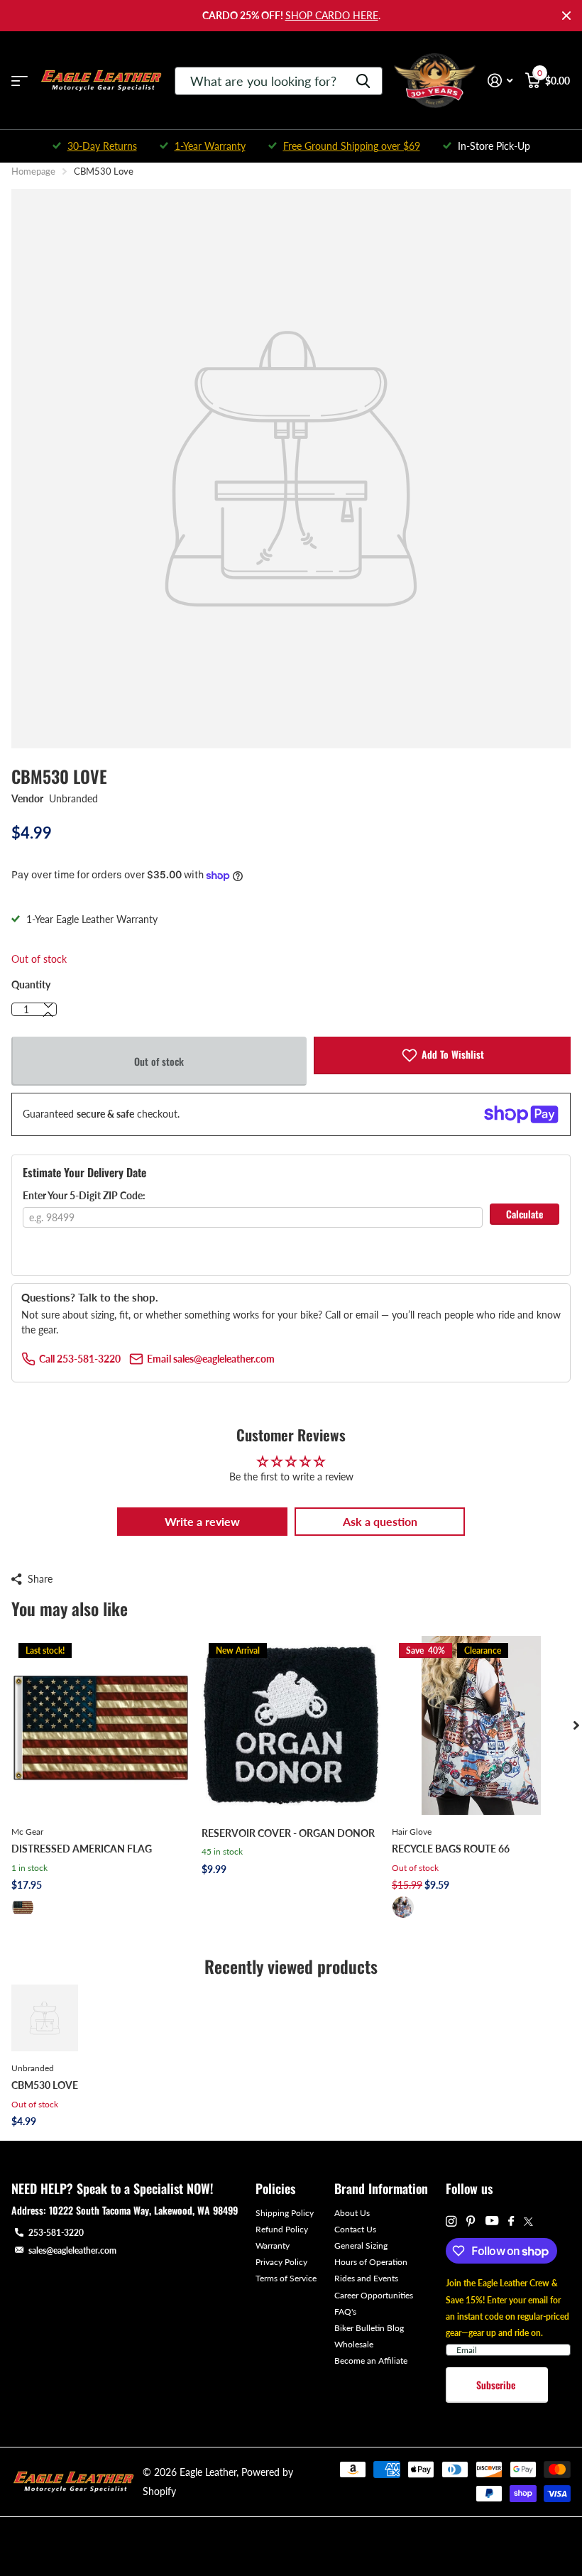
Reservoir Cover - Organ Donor (288, 1833)
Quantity (31, 984)
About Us (352, 2213)
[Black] (403, 1907)
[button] (48, 1015)
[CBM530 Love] (45, 2018)
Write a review (202, 1521)
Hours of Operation (371, 2262)
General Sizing (361, 2245)
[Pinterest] (471, 2221)
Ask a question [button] (380, 1521)
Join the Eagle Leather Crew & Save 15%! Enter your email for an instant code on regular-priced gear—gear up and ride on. (507, 2308)
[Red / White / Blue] (23, 1907)
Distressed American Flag (82, 1849)
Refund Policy (282, 2229)
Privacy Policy (281, 2262)
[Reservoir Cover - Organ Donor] (291, 1725)
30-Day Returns (102, 146)
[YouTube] (492, 2221)
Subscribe (497, 2385)
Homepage (33, 171)
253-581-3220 (56, 2233)
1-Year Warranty (210, 146)
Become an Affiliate (371, 2361)
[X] (528, 2222)
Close (566, 16)
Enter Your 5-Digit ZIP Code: (84, 1195)
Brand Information (381, 2188)
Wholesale (354, 2344)
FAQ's (345, 2312)
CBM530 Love (45, 2085)
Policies (275, 2188)
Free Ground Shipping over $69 (352, 146)
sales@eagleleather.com (72, 2250)
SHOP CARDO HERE (332, 15)
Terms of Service (286, 2278)
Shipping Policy (285, 2213)
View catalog (20, 81)
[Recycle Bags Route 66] (481, 1725)
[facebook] (511, 2222)
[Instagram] (451, 2221)
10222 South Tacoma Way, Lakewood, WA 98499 (143, 2210)
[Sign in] (500, 81)
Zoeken (363, 81)
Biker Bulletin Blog (369, 2328)
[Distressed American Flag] (101, 1725)
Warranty (273, 2245)
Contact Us (355, 2229)
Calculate (525, 1214)
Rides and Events (366, 2278)
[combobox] (279, 81)
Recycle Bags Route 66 (451, 1849)
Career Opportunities (374, 2295)
